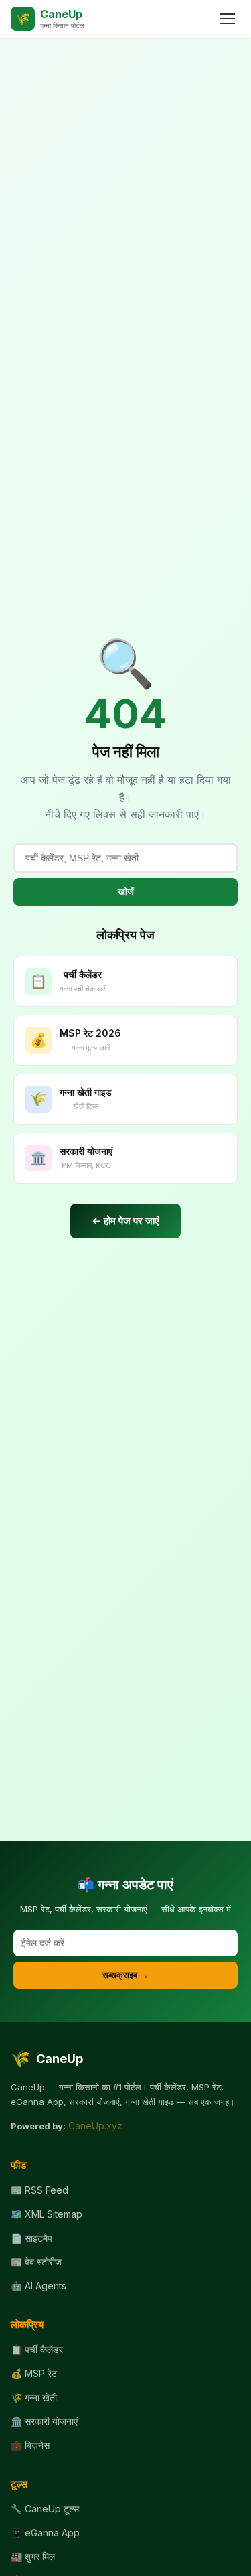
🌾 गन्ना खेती (34, 2398)
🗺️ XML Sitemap (47, 2214)
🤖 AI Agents (38, 2286)
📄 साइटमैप (31, 2238)
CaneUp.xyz (95, 2126)
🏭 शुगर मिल (33, 2556)
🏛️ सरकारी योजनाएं (44, 2421)
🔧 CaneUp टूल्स (45, 2509)
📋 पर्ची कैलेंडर (37, 2349)
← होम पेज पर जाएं (125, 1221)
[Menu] (228, 19)
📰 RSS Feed (39, 2190)
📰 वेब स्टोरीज (36, 2262)
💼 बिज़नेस (30, 2445)
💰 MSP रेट (34, 2373)
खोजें (126, 891)
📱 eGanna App (45, 2533)
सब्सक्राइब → (125, 1975)
